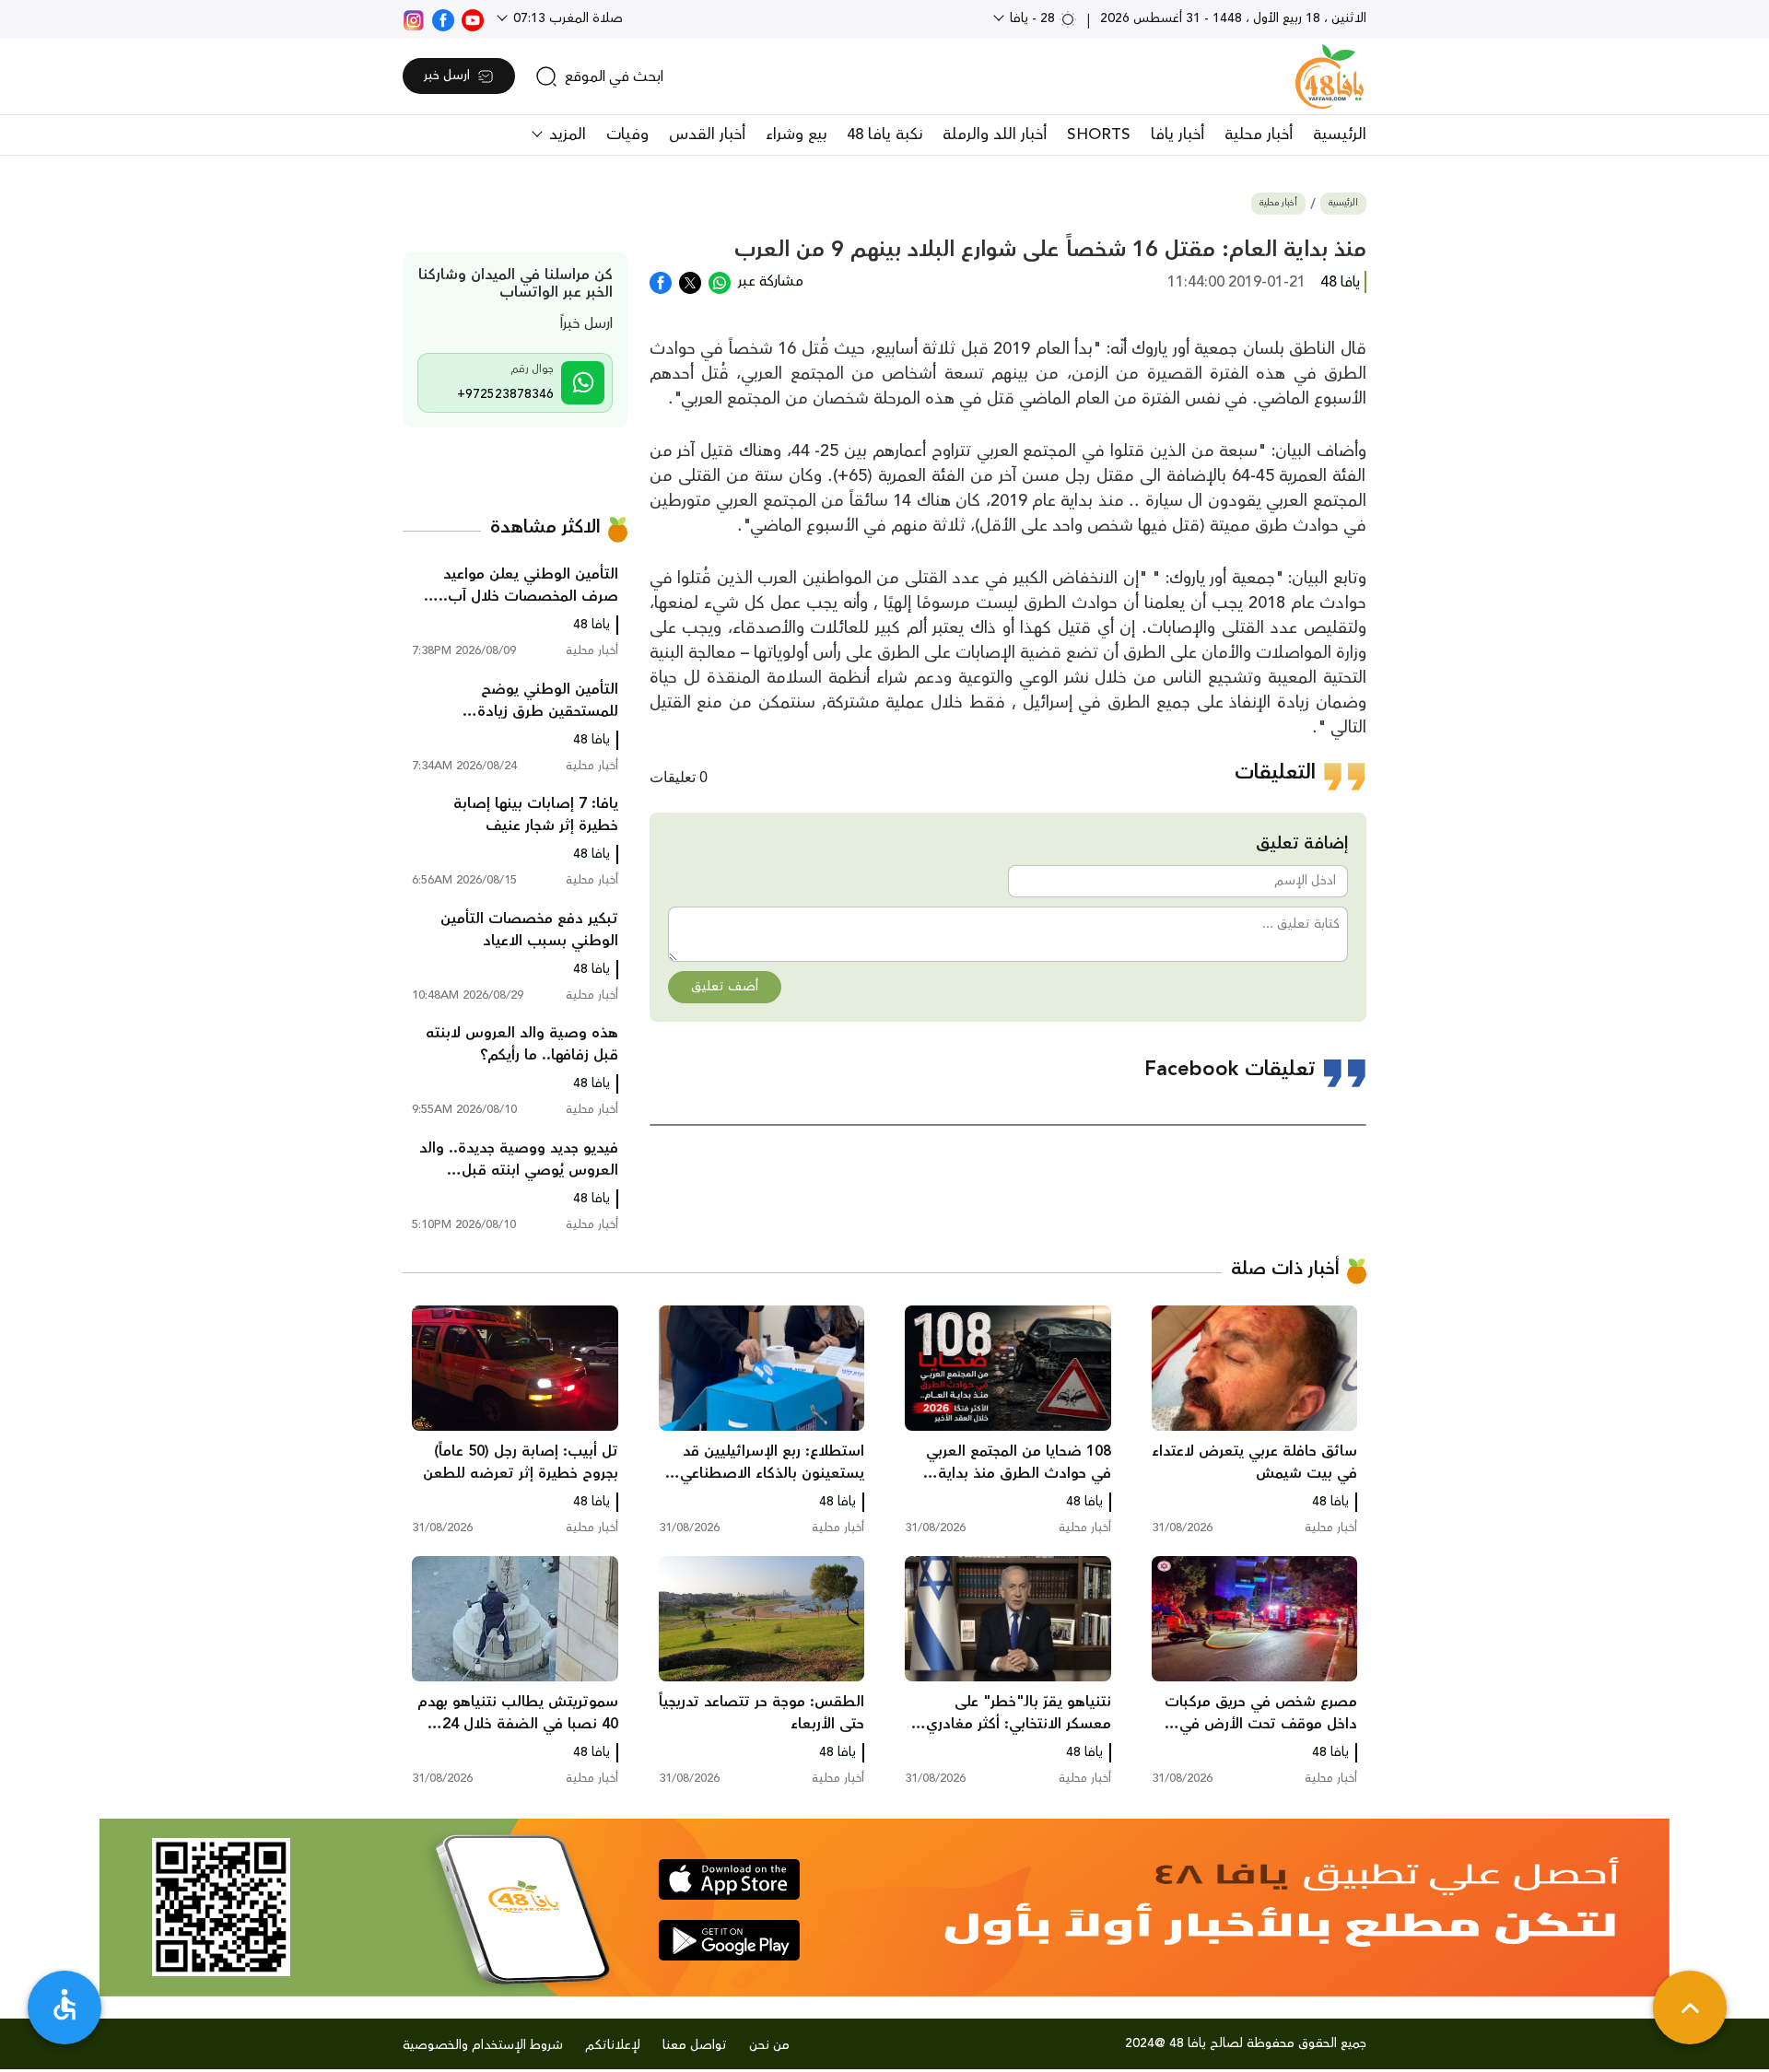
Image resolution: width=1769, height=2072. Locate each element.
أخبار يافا (1177, 135)
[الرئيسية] (1330, 76)
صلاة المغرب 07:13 (566, 18)
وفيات (627, 135)
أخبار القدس (707, 135)
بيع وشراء (796, 135)
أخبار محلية (1259, 135)
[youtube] (473, 18)
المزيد (565, 135)
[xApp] (690, 281)
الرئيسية (1340, 135)
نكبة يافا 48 (884, 135)
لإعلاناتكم (613, 2045)
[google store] (729, 1940)
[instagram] (414, 18)
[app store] (729, 1879)
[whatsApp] (720, 281)
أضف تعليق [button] (725, 987)
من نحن (769, 2045)
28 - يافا (1032, 18)
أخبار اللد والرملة (995, 135)
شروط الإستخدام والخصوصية (483, 2045)
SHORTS (1099, 135)
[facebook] (443, 18)
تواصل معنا (695, 2045)
